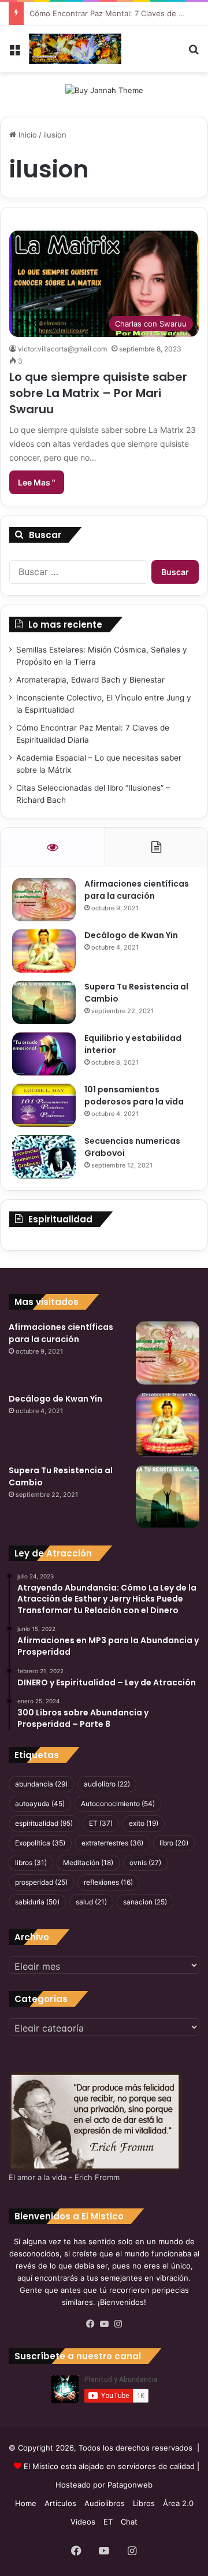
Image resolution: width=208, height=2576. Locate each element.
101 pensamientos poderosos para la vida (134, 1096)
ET (101, 1823)
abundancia (41, 1784)
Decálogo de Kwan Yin (131, 935)
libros (31, 1862)
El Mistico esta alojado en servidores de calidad (109, 2466)
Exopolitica (40, 1843)
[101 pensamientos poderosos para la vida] (44, 1105)
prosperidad (41, 1882)
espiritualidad (44, 1823)
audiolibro (107, 1784)
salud (91, 1902)
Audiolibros (105, 2503)
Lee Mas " (37, 482)
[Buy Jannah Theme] (104, 90)
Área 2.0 (178, 2503)
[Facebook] (90, 2324)
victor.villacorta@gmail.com (62, 349)
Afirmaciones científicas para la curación (137, 890)
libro (174, 1843)
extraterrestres (112, 1843)
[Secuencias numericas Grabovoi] (44, 1157)
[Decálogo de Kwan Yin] (44, 951)
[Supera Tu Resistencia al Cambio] (44, 1002)
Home (26, 2503)
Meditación (88, 1862)
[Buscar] (194, 53)
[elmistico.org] (75, 49)
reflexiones (108, 1882)
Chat (129, 2522)
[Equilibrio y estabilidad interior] (44, 1054)
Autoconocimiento (118, 1804)
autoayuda (40, 1804)
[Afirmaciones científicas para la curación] (44, 900)
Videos (83, 2522)
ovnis (145, 1862)
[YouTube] (104, 2324)
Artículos (60, 2503)
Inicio (27, 135)
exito (144, 1823)
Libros (144, 2503)
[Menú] (14, 53)
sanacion (145, 1902)
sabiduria (37, 1902)
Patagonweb (130, 2485)
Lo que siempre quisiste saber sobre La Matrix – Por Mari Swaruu (98, 393)
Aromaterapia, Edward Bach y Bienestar (90, 680)
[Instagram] (118, 2324)
